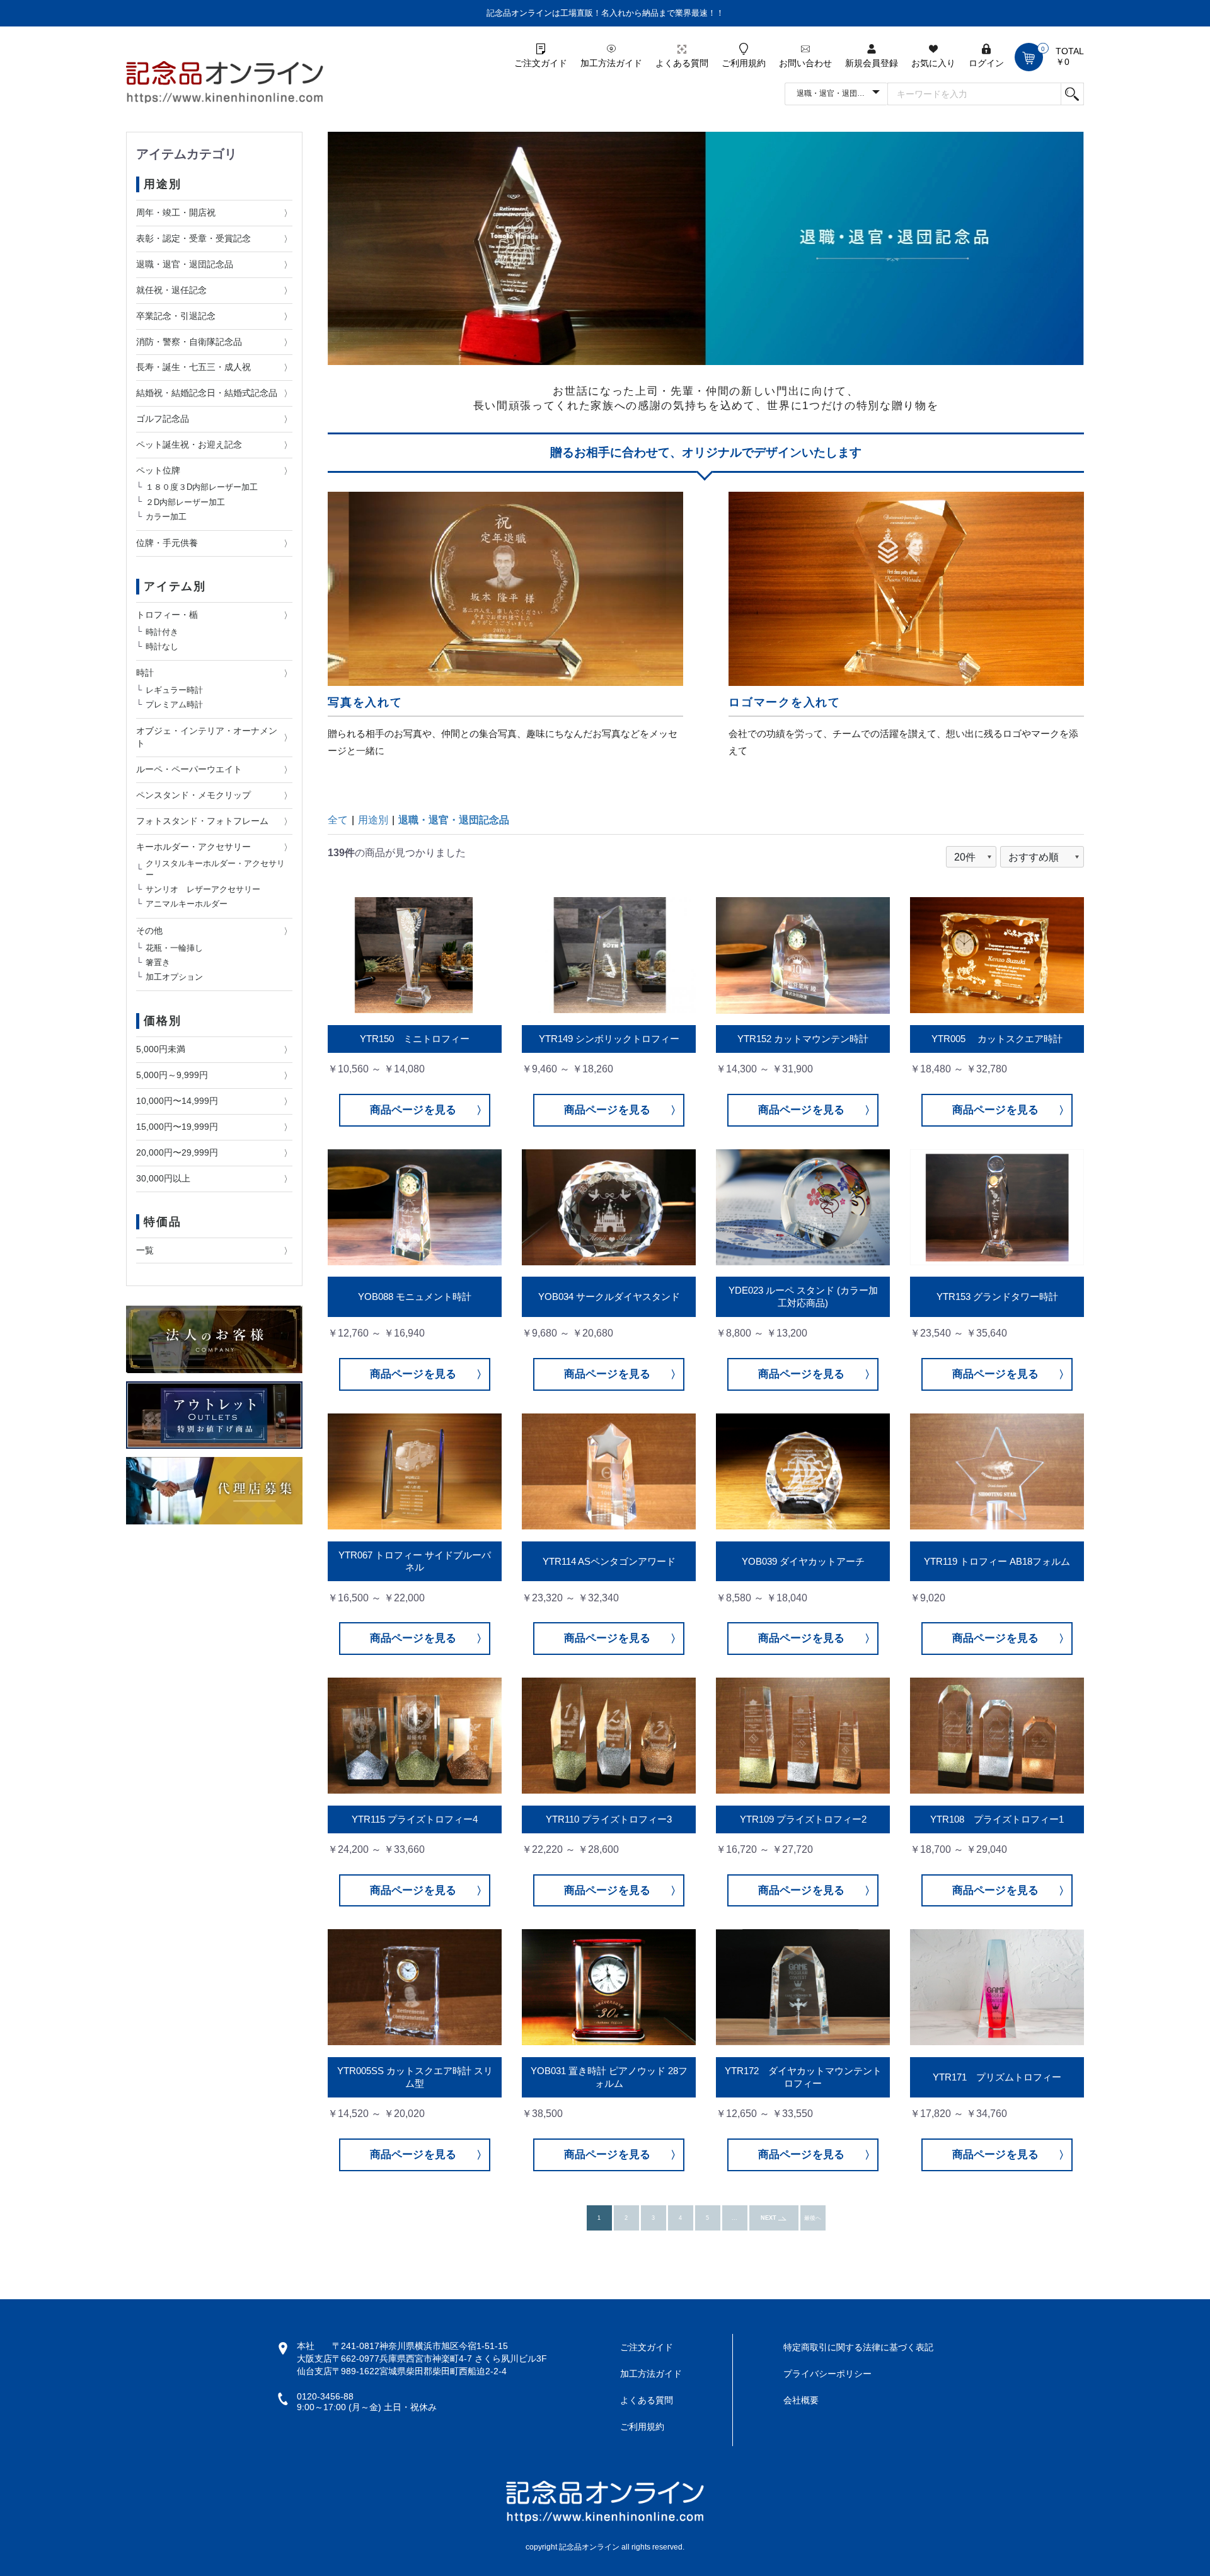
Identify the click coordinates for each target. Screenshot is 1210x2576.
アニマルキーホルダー (187, 904)
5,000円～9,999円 (172, 1075)
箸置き (158, 962)
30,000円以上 (163, 1178)
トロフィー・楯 (167, 615)
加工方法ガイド (651, 2374)
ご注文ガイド (647, 2347)
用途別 (162, 184)
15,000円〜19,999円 (177, 1127)
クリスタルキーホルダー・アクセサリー (215, 869)
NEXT (769, 2218)
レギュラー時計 (174, 690)
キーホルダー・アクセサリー (193, 847)
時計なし (162, 646)
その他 (149, 931)
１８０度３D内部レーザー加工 (202, 487)
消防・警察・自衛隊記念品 (189, 342)
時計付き (162, 631)
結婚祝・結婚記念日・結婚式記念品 (207, 393)
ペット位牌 (158, 470)
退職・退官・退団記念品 (185, 264)
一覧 (145, 1250)
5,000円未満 (161, 1049)
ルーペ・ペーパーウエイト (189, 769)
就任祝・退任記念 (171, 290)
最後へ (813, 2218)
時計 (145, 673)
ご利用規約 (642, 2427)
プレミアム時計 (174, 705)
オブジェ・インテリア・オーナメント (207, 737)
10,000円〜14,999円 (177, 1101)
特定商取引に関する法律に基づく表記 (858, 2347)
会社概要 (801, 2400)
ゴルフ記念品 (163, 419)
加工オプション (174, 977)
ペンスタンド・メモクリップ (193, 795)
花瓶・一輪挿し (174, 947)
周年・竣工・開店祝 (176, 212)
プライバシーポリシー (827, 2374)
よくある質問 (647, 2400)
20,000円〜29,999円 (177, 1152)
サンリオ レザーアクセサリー (203, 889)
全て (338, 820)
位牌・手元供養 (167, 543)
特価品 (162, 1222)
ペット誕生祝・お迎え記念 (189, 444)
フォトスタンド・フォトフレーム (202, 821)
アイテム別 (175, 586)
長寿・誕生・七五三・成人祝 (193, 367)
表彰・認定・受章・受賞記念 (193, 238)
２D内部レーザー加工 (185, 502)
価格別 (162, 1021)
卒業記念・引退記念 (176, 316)
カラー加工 (166, 516)
